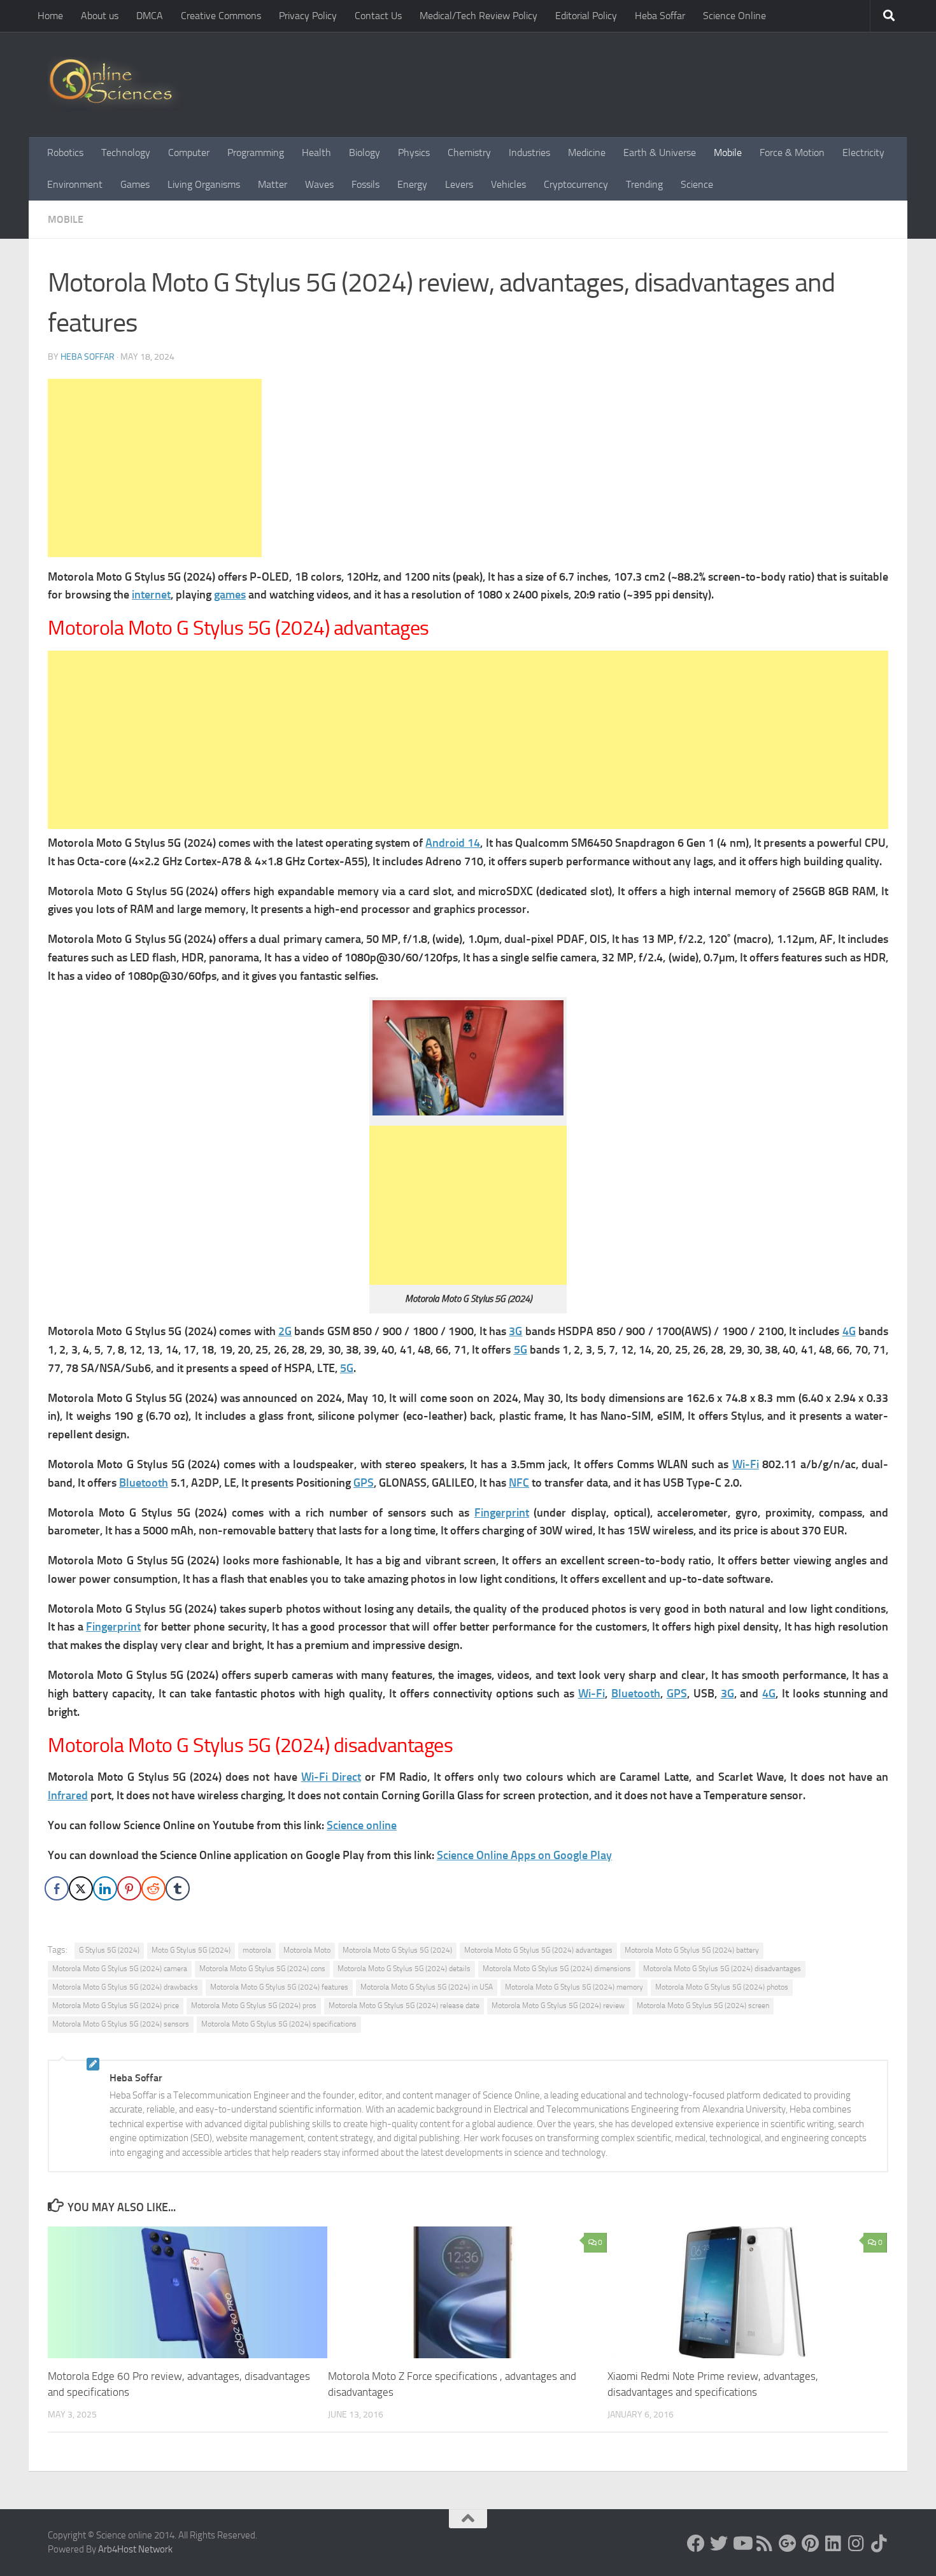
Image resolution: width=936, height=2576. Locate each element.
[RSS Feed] (765, 2544)
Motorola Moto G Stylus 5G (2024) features (279, 1987)
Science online (362, 1825)
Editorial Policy (586, 16)
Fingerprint (502, 1513)
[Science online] (696, 2544)
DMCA (150, 16)
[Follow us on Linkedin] (833, 2544)
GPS (364, 1483)
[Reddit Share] (153, 1888)
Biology (365, 152)
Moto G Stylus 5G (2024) (191, 1950)
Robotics (65, 152)
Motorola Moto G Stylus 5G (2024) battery (692, 1950)
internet (151, 595)
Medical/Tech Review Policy (479, 16)
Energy (412, 184)
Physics (414, 152)
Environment (75, 184)
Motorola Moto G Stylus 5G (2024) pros (254, 2006)
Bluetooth (144, 1483)
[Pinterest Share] (129, 1888)
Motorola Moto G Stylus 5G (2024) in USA (427, 1987)
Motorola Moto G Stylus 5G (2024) (397, 1950)
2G (285, 1331)
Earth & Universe (660, 152)
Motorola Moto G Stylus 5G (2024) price (116, 2006)
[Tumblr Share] (178, 1888)
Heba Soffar (660, 16)
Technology (126, 152)
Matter (273, 184)
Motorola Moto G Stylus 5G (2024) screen (703, 2006)
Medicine (587, 152)
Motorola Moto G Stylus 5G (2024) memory (574, 1987)
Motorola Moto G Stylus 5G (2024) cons (262, 1969)
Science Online (734, 16)
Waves (319, 184)
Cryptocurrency (576, 184)
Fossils (365, 184)
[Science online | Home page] (116, 84)
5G (521, 1350)
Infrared (68, 1795)
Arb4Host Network (135, 2549)
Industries (529, 152)
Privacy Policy (308, 16)
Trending (644, 184)
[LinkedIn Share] (105, 1888)
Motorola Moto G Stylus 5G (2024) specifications (279, 2024)
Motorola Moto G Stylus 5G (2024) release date (404, 2006)
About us (100, 16)
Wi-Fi (746, 1464)
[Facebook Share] (57, 1888)
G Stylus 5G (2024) (109, 1950)
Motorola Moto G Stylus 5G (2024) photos (722, 1987)
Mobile (728, 152)
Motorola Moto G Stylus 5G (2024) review (558, 2006)
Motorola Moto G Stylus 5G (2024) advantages (538, 1950)
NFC (519, 1483)
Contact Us (378, 16)
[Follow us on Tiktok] (879, 2544)
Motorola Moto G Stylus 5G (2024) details (404, 1969)
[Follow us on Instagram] (856, 2544)
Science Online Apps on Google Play (524, 1855)
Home (50, 16)
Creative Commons (221, 16)
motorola (257, 1950)
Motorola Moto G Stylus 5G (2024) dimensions (557, 1969)
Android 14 (453, 843)
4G (849, 1331)
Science (697, 184)
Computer (189, 152)
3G (515, 1331)
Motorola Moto (307, 1950)
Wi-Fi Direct (331, 1777)
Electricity (863, 152)
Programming (256, 152)
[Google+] (788, 2544)
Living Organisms (204, 184)
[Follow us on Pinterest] (811, 2544)
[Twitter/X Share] (81, 1888)
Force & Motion (792, 152)
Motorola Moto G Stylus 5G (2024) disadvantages (722, 1969)
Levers (459, 184)
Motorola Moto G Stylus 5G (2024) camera (120, 1969)
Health (316, 152)
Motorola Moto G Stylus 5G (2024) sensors (121, 2024)
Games (135, 184)
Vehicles (508, 184)
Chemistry (469, 152)
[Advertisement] (155, 468)
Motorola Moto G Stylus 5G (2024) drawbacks (125, 1987)
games (230, 595)
